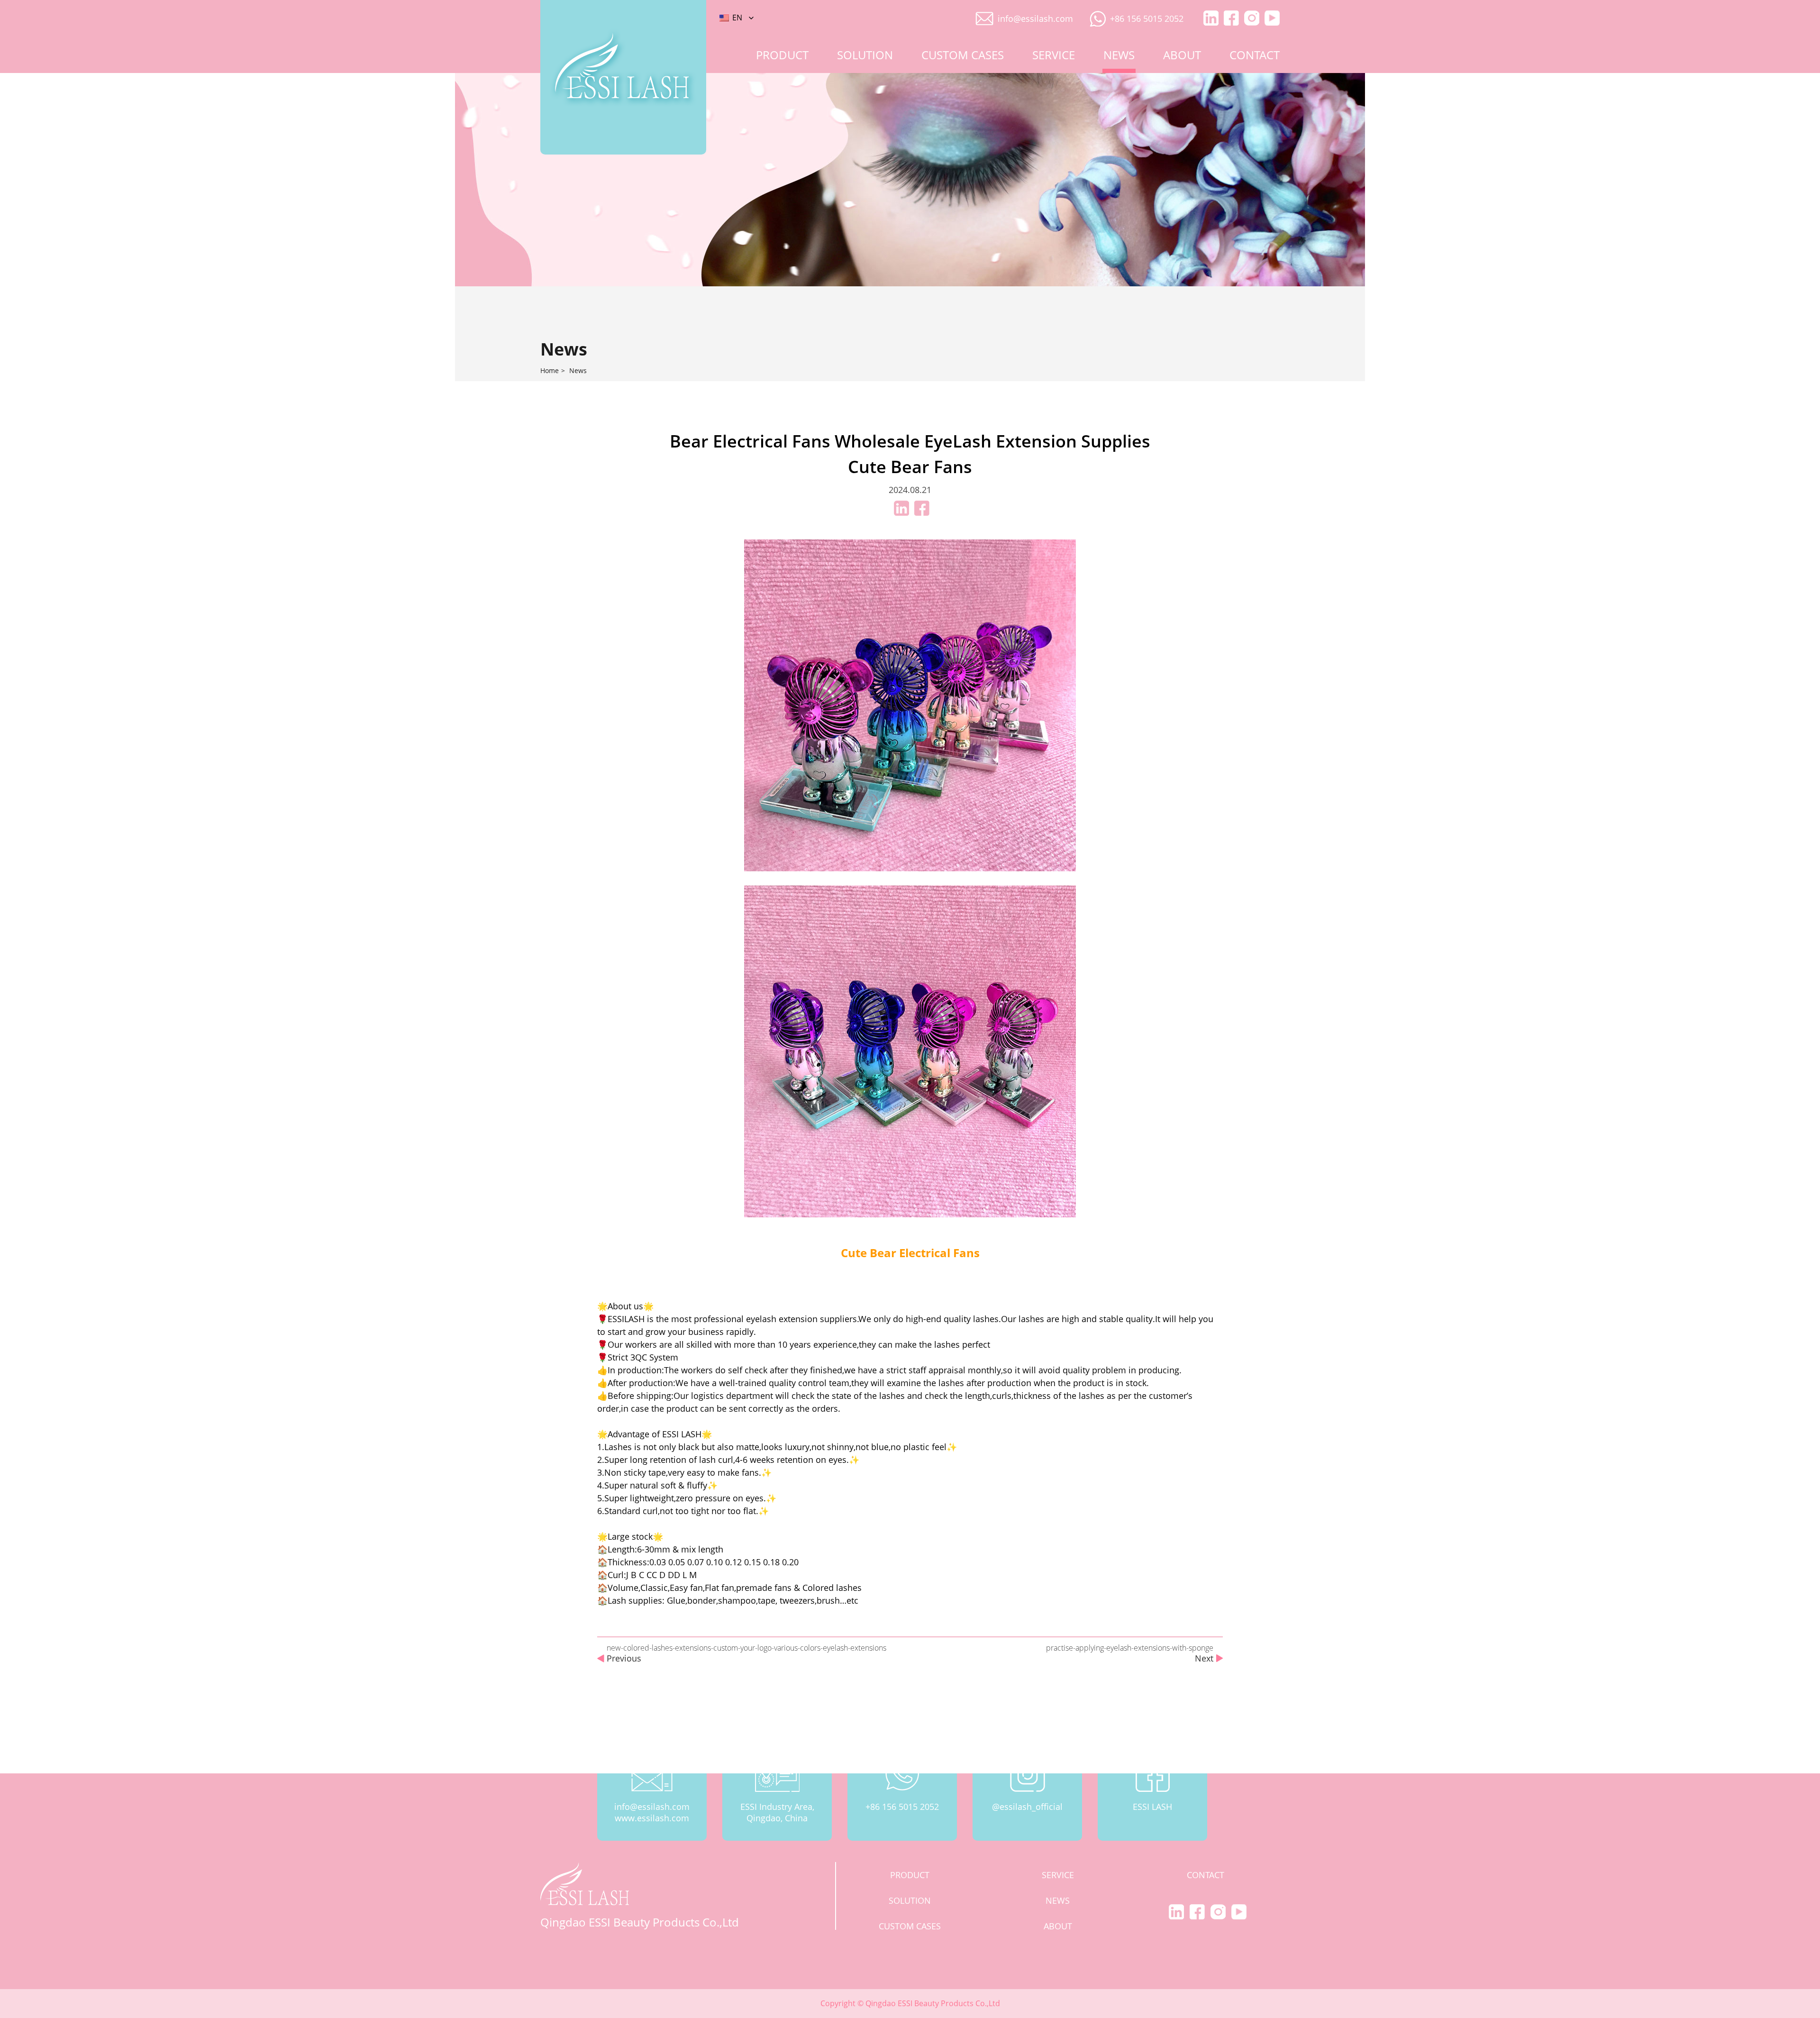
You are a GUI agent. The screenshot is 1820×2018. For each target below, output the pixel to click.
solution (865, 55)
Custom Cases (963, 55)
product (782, 55)
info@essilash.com (1035, 18)
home (550, 371)
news (1119, 55)
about (1182, 55)
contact (1255, 55)
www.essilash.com (652, 1818)
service (1054, 55)
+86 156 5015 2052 (1147, 18)
